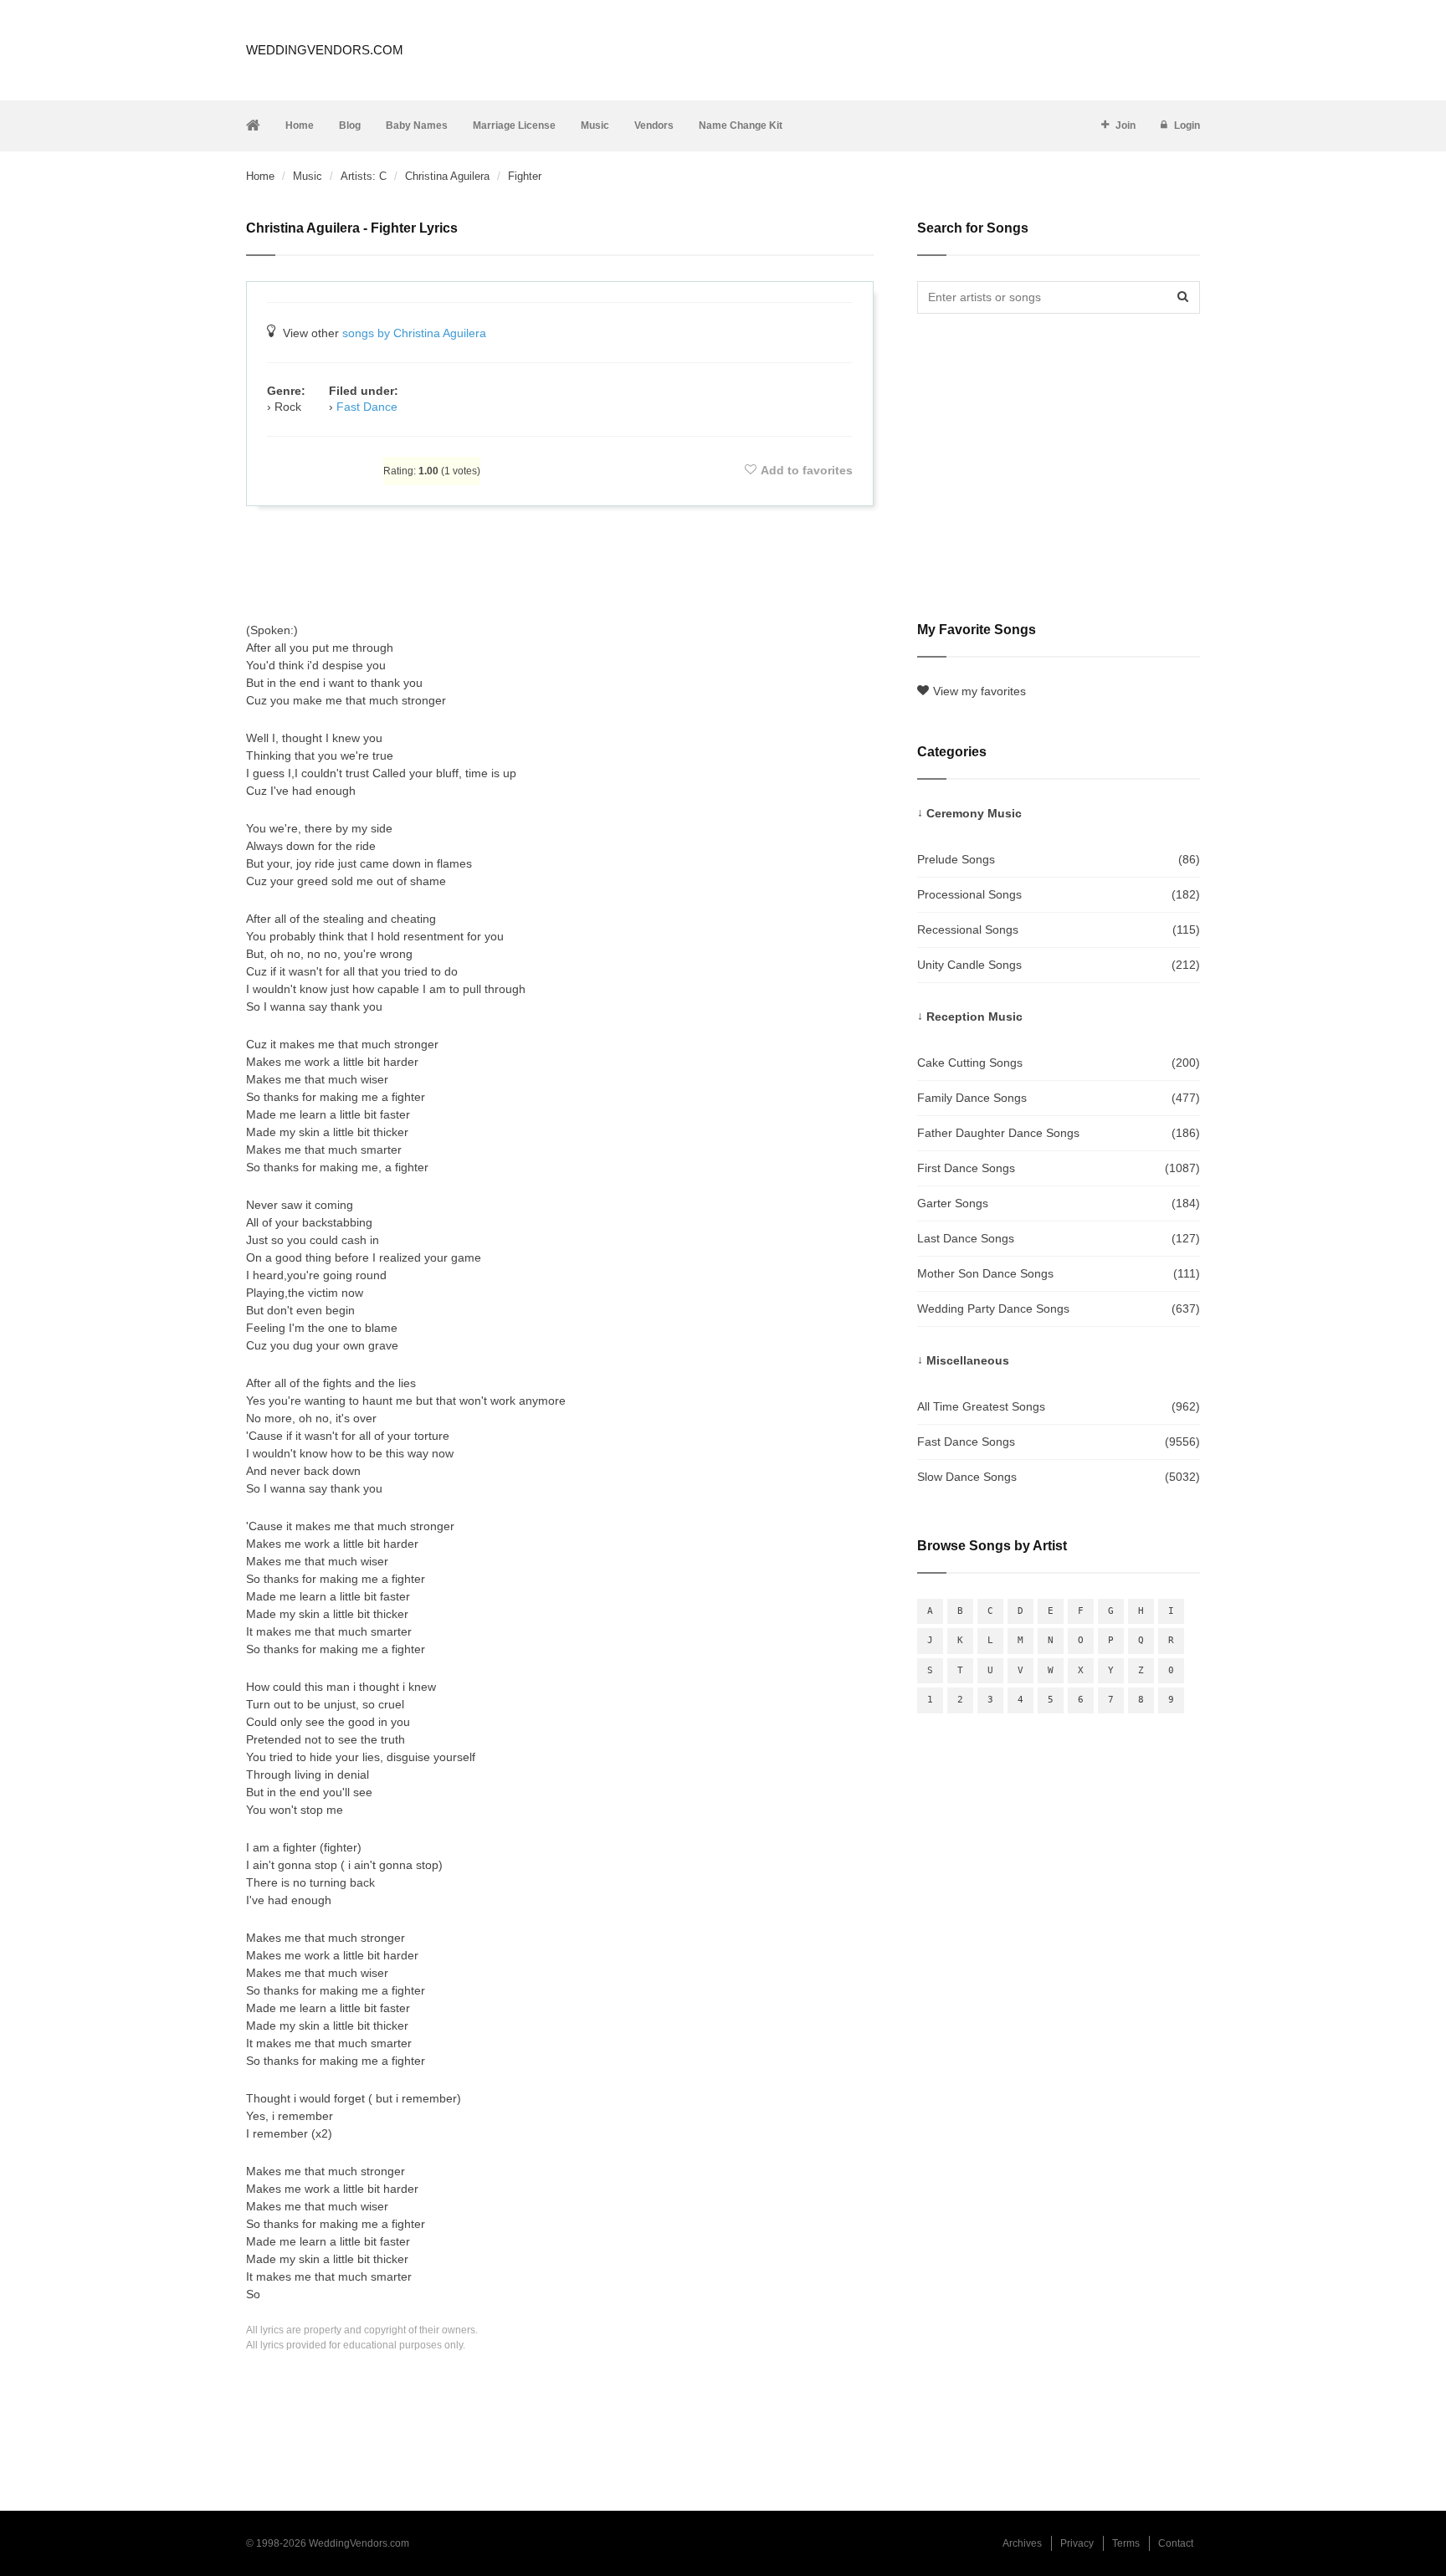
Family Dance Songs (1059, 1098)
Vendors (654, 125)
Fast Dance (367, 407)
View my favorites (979, 691)
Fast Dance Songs (1059, 1442)
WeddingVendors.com (325, 50)
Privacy (1077, 2543)
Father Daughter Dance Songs (1059, 1133)
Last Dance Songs (1059, 1238)
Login (1187, 125)
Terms (1126, 2543)
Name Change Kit (741, 125)
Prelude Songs (1059, 859)
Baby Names (417, 125)
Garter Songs (1059, 1203)
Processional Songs (1059, 894)
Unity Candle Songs (1059, 965)
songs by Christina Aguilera (414, 333)
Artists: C (364, 176)
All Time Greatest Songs (1059, 1406)
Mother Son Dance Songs (1059, 1273)
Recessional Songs (1059, 930)
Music (595, 125)
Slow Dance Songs (1059, 1477)
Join (1126, 125)
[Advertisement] (560, 564)
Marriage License (514, 125)
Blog (350, 125)
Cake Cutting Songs (1059, 1063)
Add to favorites (807, 470)
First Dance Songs (1059, 1168)
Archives (1022, 2543)
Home (300, 125)
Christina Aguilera (447, 176)
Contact (1176, 2543)
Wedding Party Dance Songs (1059, 1308)
